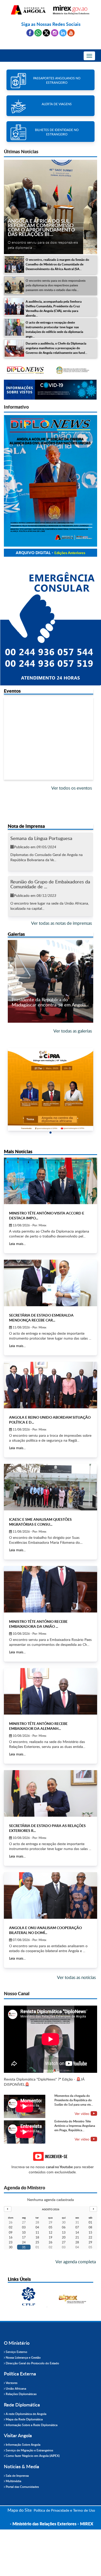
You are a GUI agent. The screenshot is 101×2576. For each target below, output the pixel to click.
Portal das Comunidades (22, 2487)
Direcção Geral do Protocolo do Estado (32, 2363)
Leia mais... (17, 1244)
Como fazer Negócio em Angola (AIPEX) (32, 2456)
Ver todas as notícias (76, 1977)
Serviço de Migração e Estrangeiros (29, 2450)
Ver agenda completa (76, 2262)
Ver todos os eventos (72, 788)
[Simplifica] (51, 370)
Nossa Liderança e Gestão (23, 2357)
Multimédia (13, 2481)
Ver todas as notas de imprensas (62, 923)
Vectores (11, 2383)
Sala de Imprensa (17, 2476)
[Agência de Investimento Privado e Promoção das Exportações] (28, 2297)
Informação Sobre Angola (23, 2445)
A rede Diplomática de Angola (26, 2414)
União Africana (16, 2388)
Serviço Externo (16, 2352)
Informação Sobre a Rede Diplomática (31, 2425)
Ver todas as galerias (73, 1031)
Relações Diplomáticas (21, 2394)
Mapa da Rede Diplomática (24, 2419)
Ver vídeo (82, 2113)
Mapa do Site (20, 2510)
